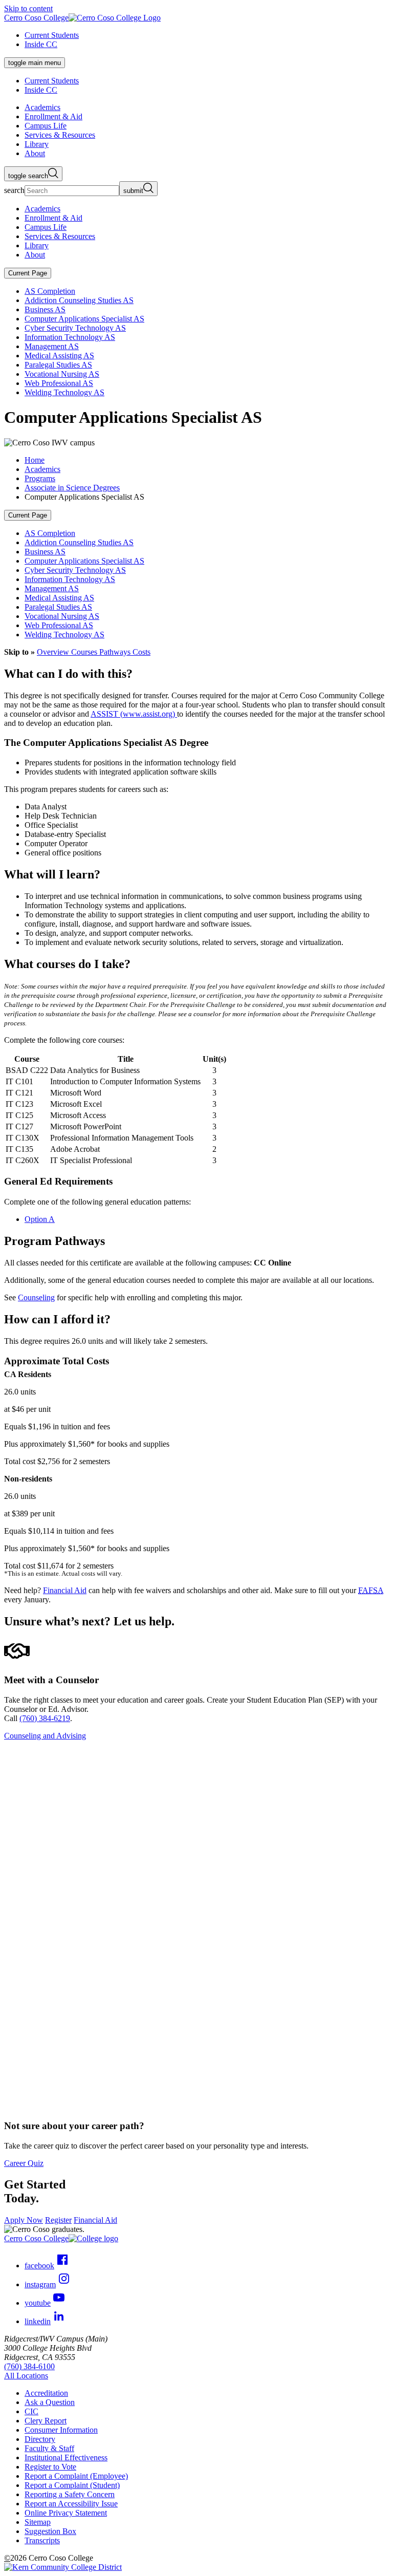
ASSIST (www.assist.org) (134, 714)
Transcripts (42, 2540)
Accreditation (46, 2393)
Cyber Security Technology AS (75, 328)
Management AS (52, 346)
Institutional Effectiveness (66, 2457)
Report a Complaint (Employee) (76, 2476)
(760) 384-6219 (45, 1718)
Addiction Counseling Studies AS (79, 300)
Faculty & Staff (49, 2448)
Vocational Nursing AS (62, 374)
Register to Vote (50, 2467)
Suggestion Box (50, 2531)
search (14, 190)
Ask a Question (50, 2402)
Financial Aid (65, 1590)
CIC (31, 2411)
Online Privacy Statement (66, 2513)
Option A (40, 1219)
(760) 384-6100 (29, 2366)
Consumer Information (61, 2430)
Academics (42, 469)
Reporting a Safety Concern (70, 2494)
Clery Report (46, 2421)
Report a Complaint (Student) (72, 2485)
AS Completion (50, 291)
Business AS (45, 309)
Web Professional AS (59, 383)
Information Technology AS (70, 337)
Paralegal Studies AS (58, 365)
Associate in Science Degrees (72, 488)
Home (35, 460)
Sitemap (38, 2522)
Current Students (52, 35)
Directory (40, 2439)
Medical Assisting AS (59, 356)
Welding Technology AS (64, 392)
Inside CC (41, 44)
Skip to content (28, 8)
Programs (40, 478)
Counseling (36, 1297)
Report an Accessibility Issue (71, 2504)
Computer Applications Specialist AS (84, 319)
